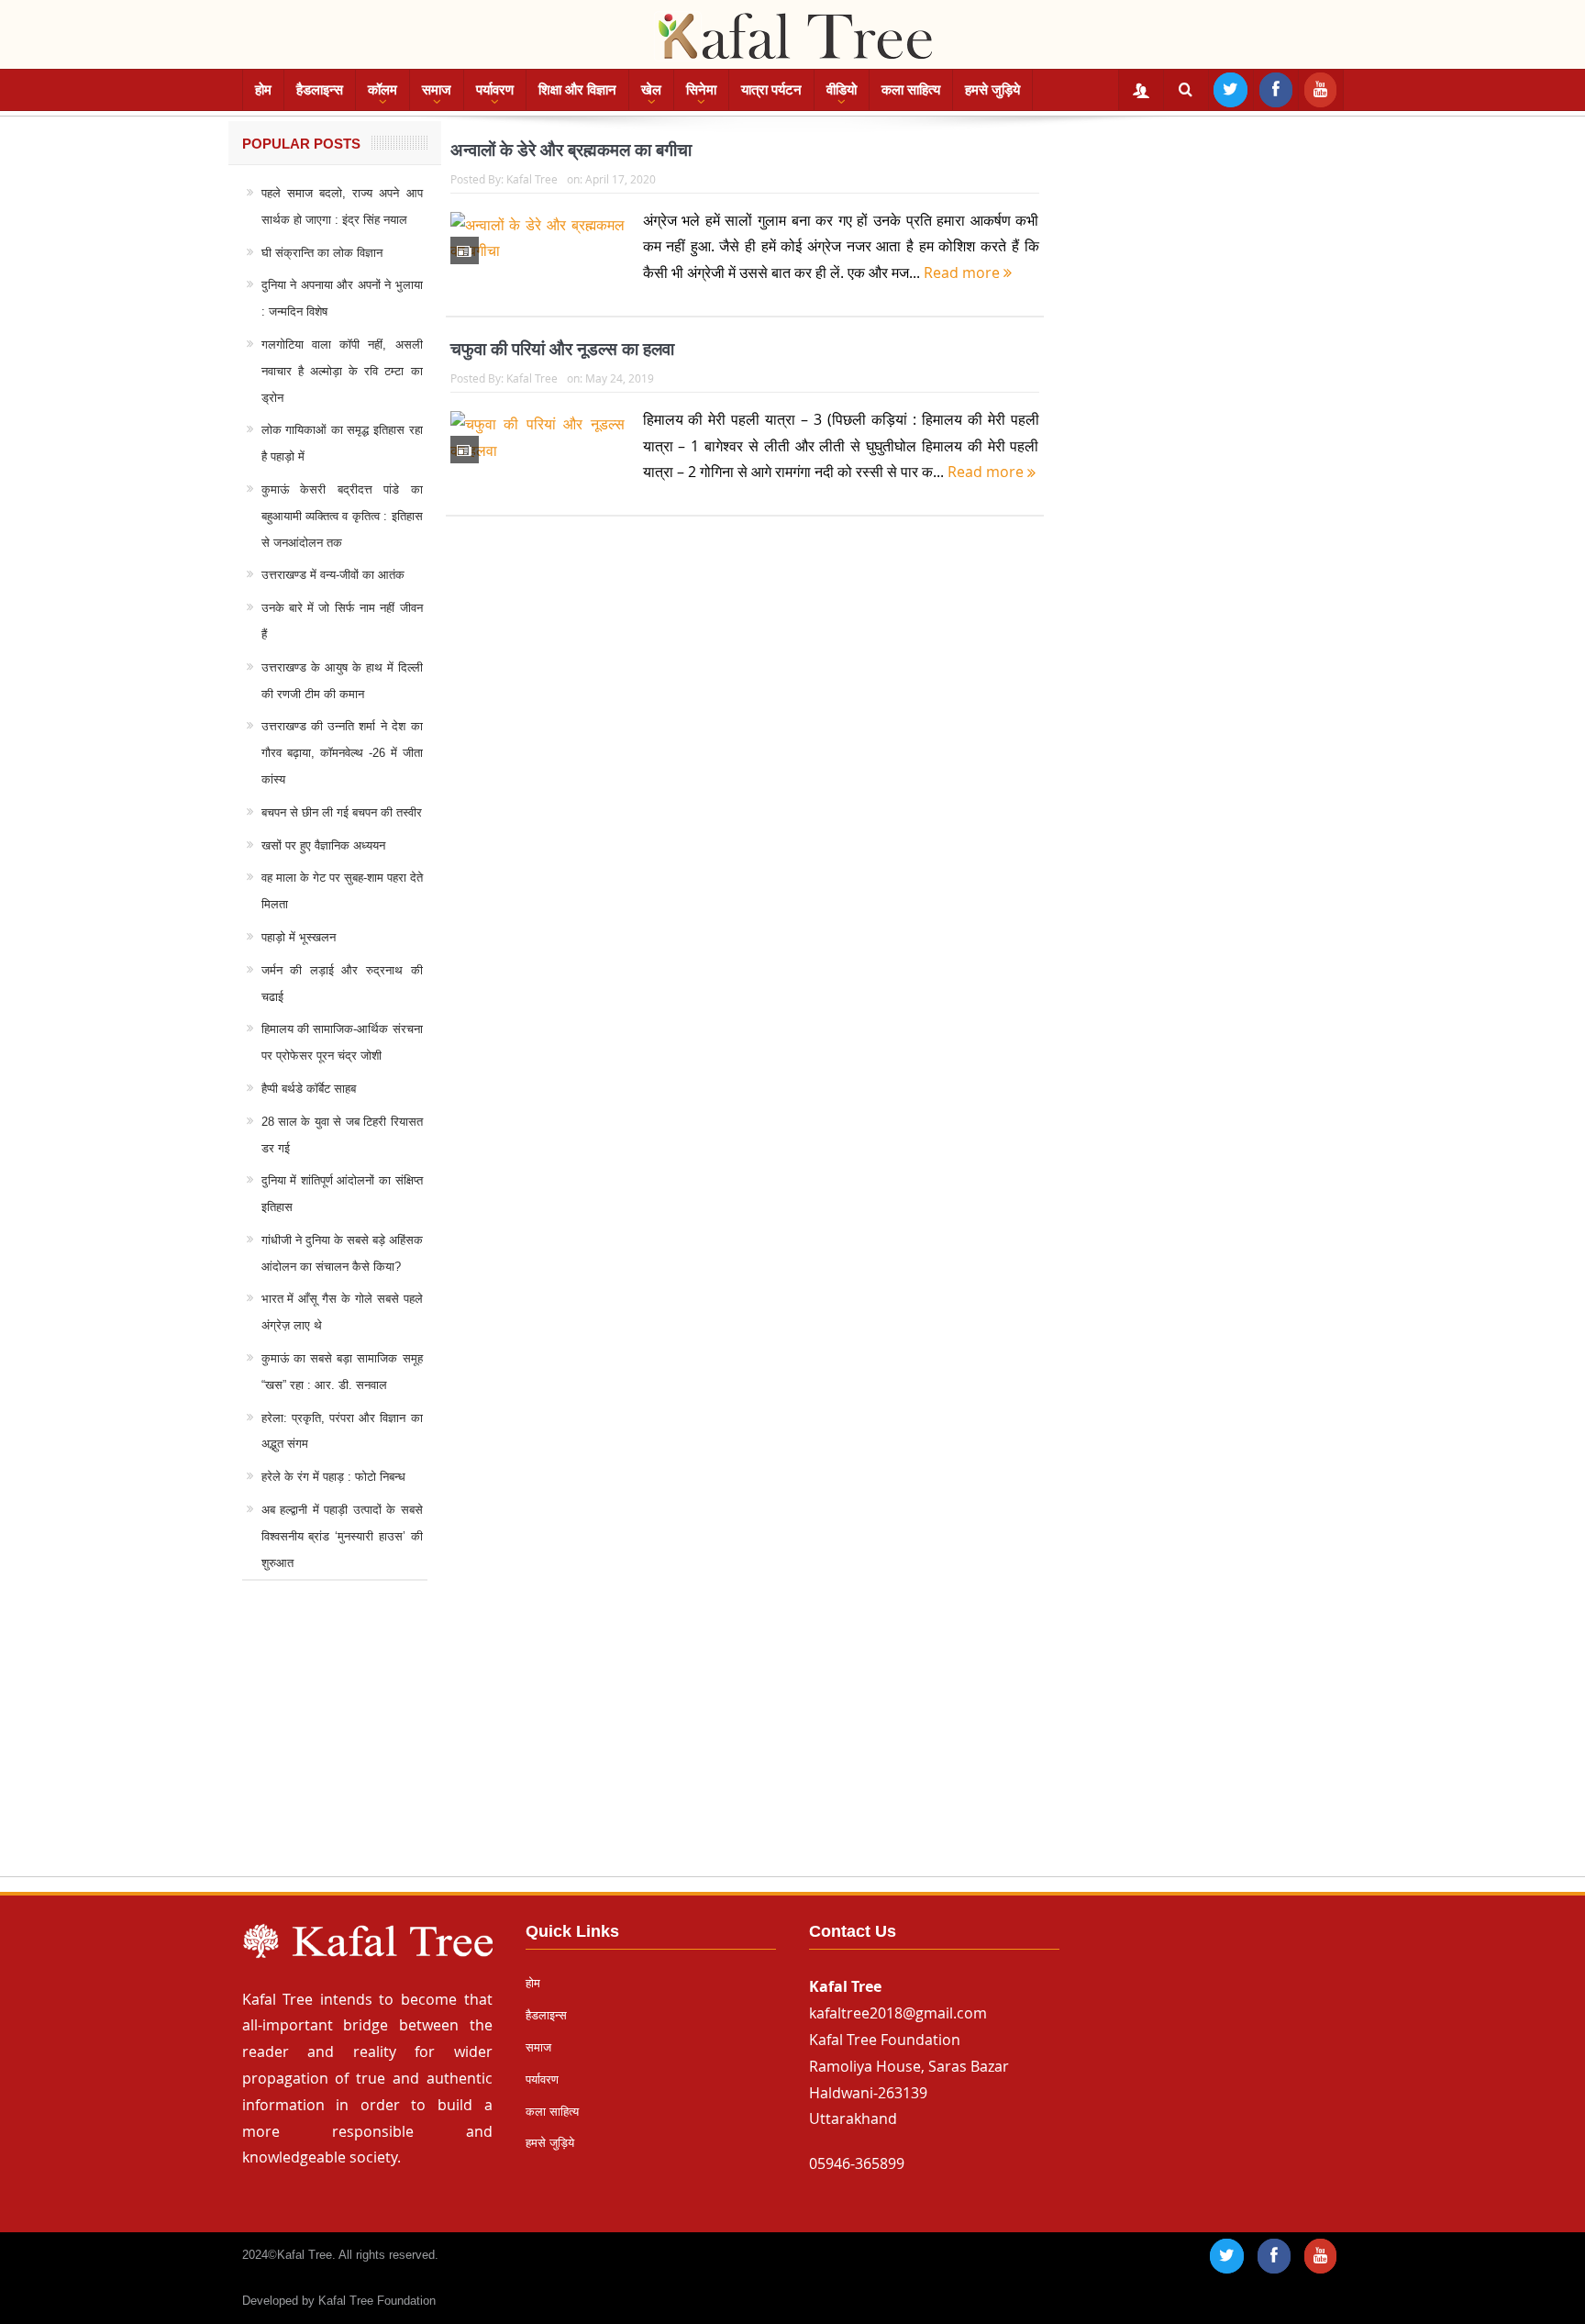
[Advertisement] (792, 1746)
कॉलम (382, 89)
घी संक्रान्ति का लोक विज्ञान (322, 253)
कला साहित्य (911, 89)
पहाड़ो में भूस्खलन (299, 937)
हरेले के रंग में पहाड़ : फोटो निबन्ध (333, 1477)
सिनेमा (701, 89)
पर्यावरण (495, 89)
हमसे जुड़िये (992, 89)
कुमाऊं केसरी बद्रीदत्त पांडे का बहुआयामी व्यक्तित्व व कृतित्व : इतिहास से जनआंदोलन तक (342, 516)
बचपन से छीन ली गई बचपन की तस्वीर (342, 812)
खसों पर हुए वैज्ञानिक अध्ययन (323, 845)
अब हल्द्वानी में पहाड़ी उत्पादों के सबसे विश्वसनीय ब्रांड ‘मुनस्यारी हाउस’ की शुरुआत (342, 1536)
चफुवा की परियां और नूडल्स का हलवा (562, 349)
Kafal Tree (532, 179)
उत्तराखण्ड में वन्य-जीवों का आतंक (333, 575)
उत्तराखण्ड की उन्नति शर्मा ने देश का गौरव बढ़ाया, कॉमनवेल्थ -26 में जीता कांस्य (342, 753)
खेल (651, 89)
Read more (964, 272)
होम (263, 89)
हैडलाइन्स (320, 89)
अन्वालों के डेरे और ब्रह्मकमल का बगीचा (571, 150)
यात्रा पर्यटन (771, 89)
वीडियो (842, 89)
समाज (437, 89)
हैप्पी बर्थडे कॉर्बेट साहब (309, 1089)
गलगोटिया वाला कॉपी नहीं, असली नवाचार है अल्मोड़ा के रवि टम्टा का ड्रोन (342, 371)
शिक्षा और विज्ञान (577, 89)
